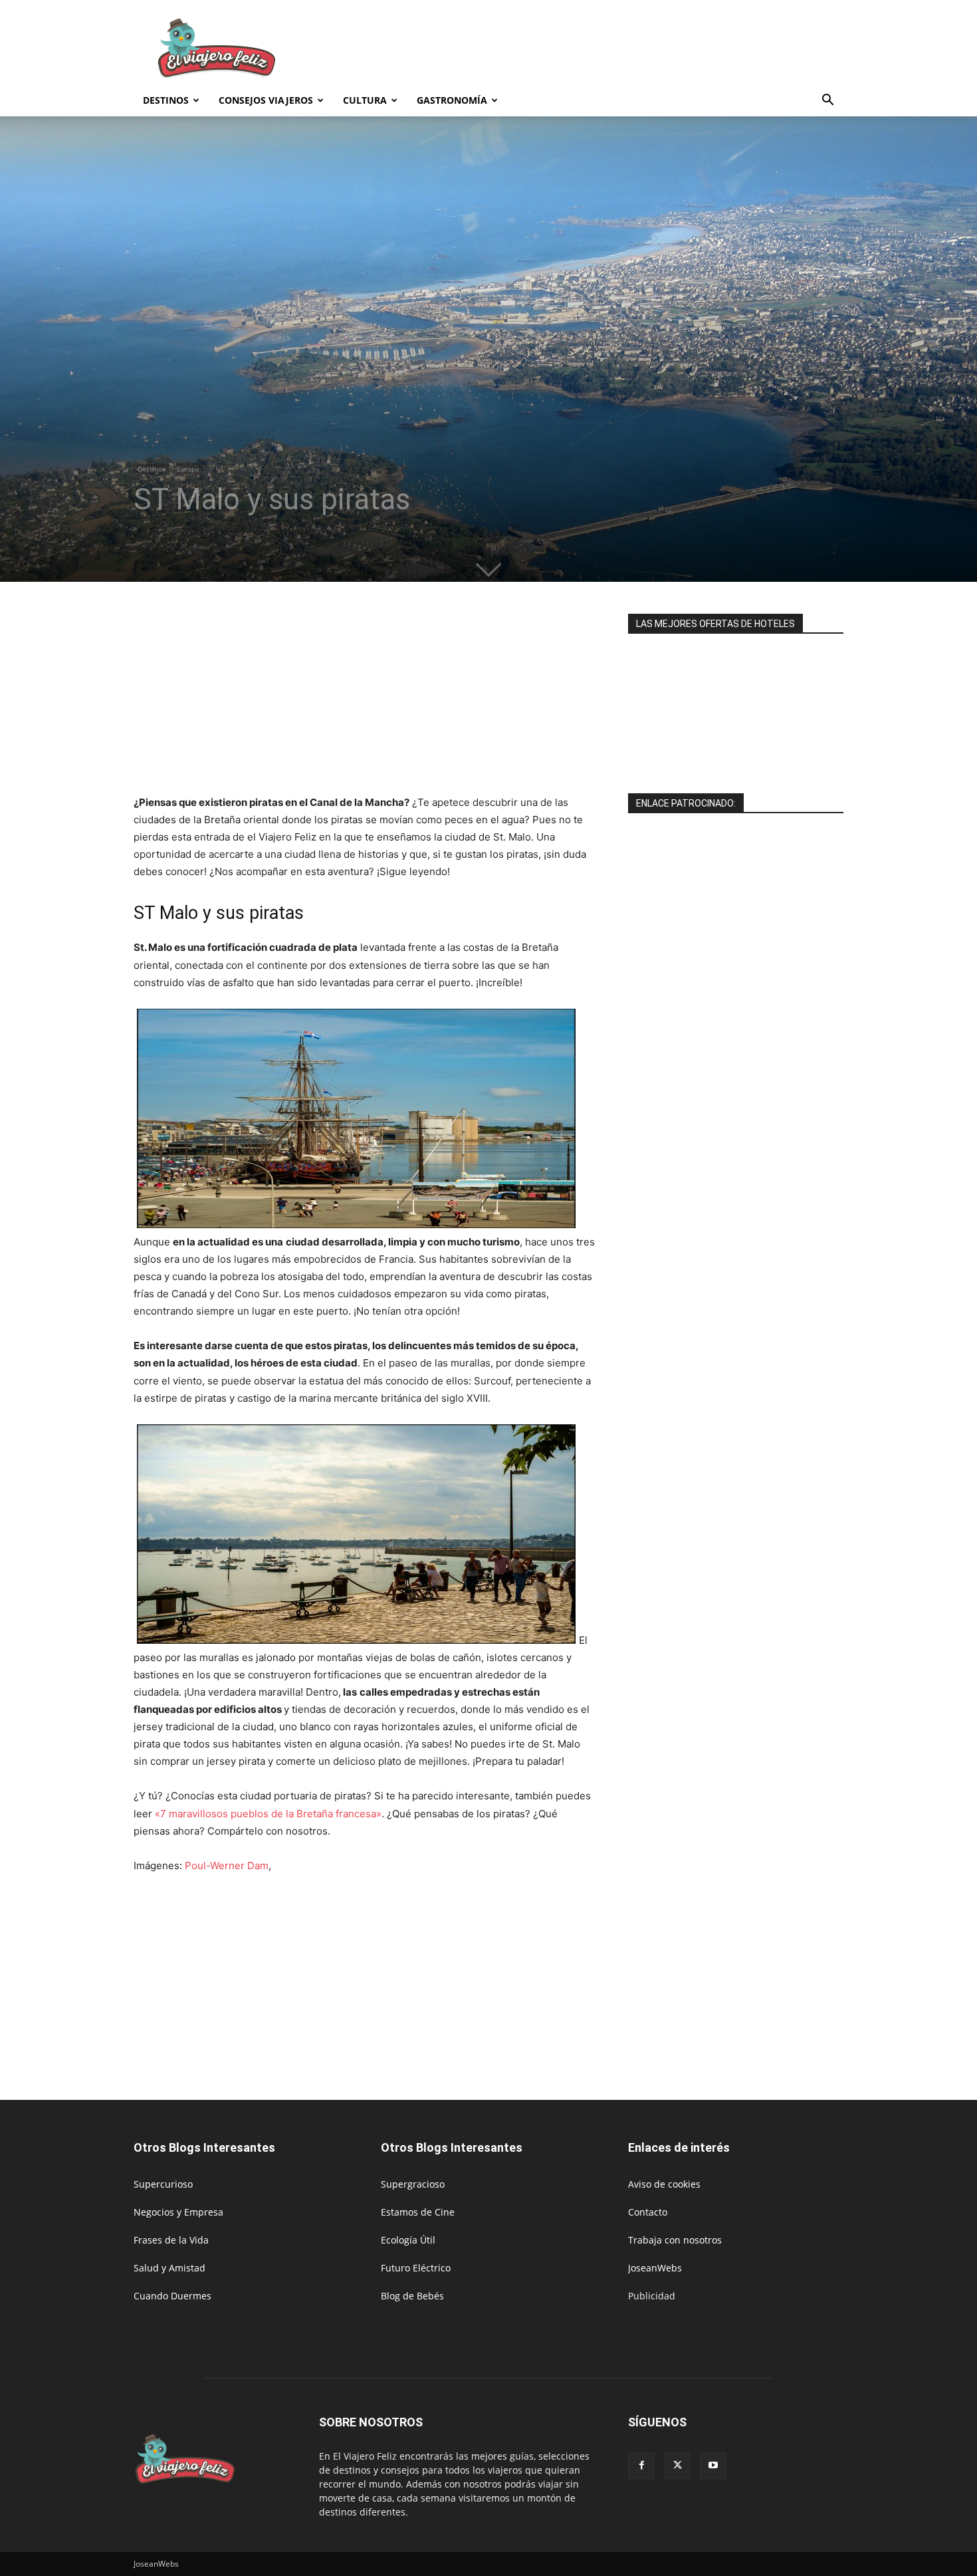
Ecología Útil (408, 2240)
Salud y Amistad (169, 2268)
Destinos (166, 100)
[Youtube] (713, 2466)
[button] (827, 101)
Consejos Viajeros (266, 100)
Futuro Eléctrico (416, 2268)
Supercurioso (163, 2184)
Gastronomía (452, 100)
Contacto (648, 2212)
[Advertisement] (601, 49)
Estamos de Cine (418, 2212)
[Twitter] (677, 2466)
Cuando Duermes (172, 2296)
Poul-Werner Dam (227, 1866)
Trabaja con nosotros (675, 2240)
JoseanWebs (655, 2268)
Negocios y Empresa (178, 2212)
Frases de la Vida (171, 2240)
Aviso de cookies (664, 2184)
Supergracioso (413, 2184)
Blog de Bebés (412, 2296)
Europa (188, 469)
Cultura (365, 100)
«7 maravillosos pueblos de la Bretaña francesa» (268, 1814)
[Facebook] (641, 2466)
